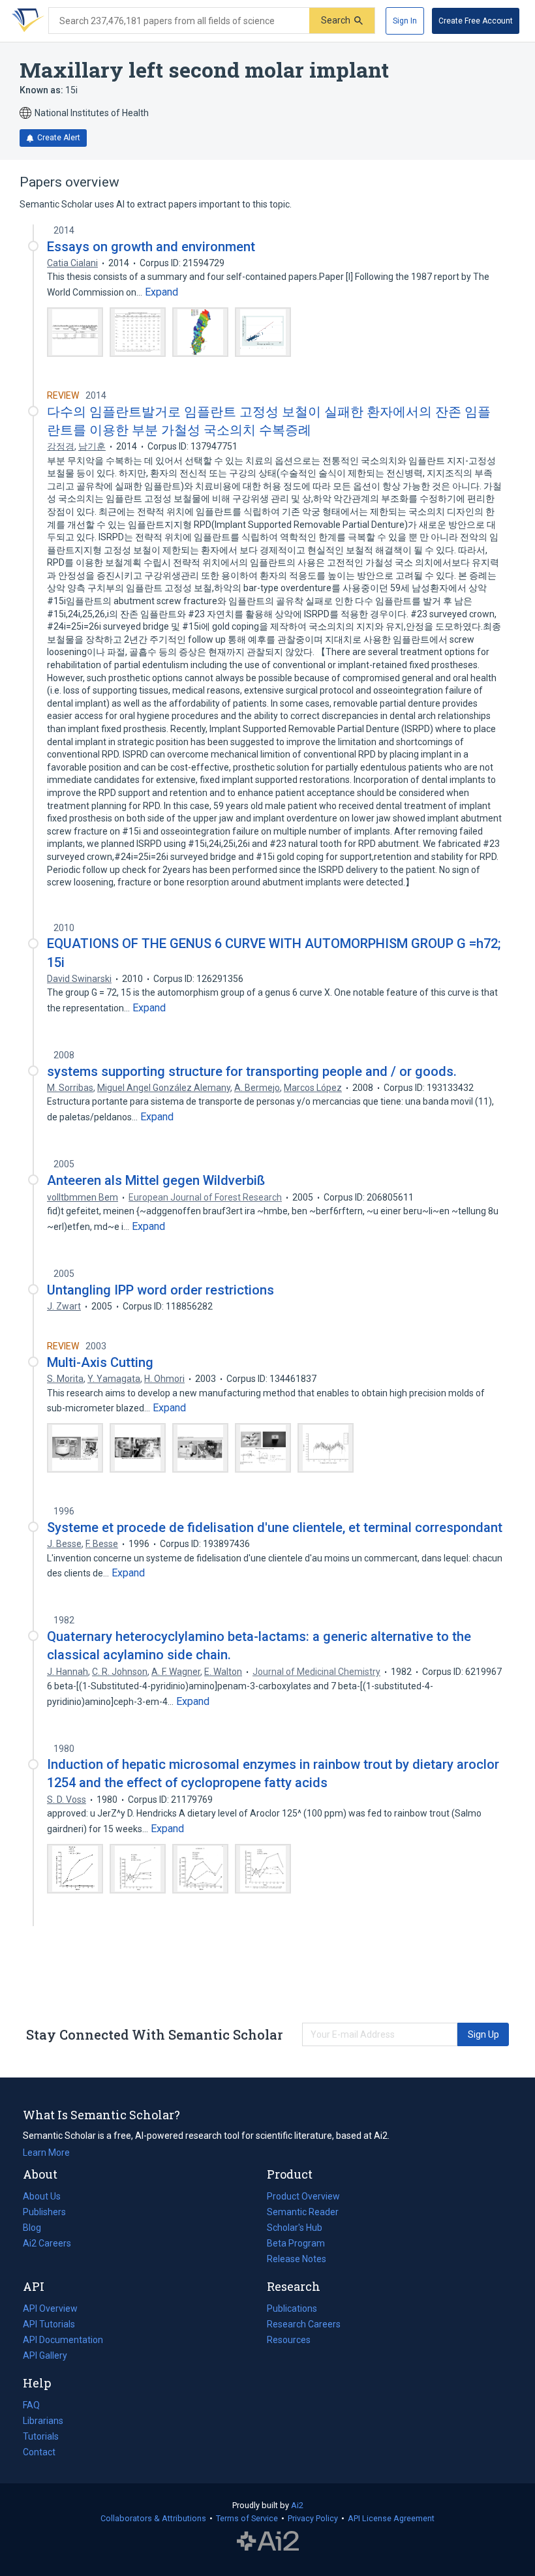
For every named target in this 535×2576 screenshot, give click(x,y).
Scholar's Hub (295, 2228)
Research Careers (304, 2325)
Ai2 (297, 2505)
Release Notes (297, 2259)
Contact (39, 2452)
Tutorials (41, 2436)
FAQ (31, 2405)
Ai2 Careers (47, 2245)
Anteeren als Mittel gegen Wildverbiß (156, 1180)
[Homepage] (25, 21)
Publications (292, 2310)
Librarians (43, 2421)
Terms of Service (247, 2518)
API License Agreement (391, 2518)
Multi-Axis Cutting (100, 1362)
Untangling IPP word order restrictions (160, 1290)
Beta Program (296, 2243)
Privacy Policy (313, 2518)
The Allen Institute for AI (268, 2541)
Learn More (46, 2153)
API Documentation (63, 2341)
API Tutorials (49, 2324)
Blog (37, 2229)
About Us (42, 2196)
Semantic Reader (303, 2212)
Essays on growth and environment (151, 247)
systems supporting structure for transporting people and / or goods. (252, 1071)
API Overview (50, 2308)
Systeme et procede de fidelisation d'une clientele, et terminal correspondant (275, 1527)
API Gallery (45, 2355)
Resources (289, 2341)
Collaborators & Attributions (153, 2518)
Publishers (44, 2212)
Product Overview (303, 2196)
